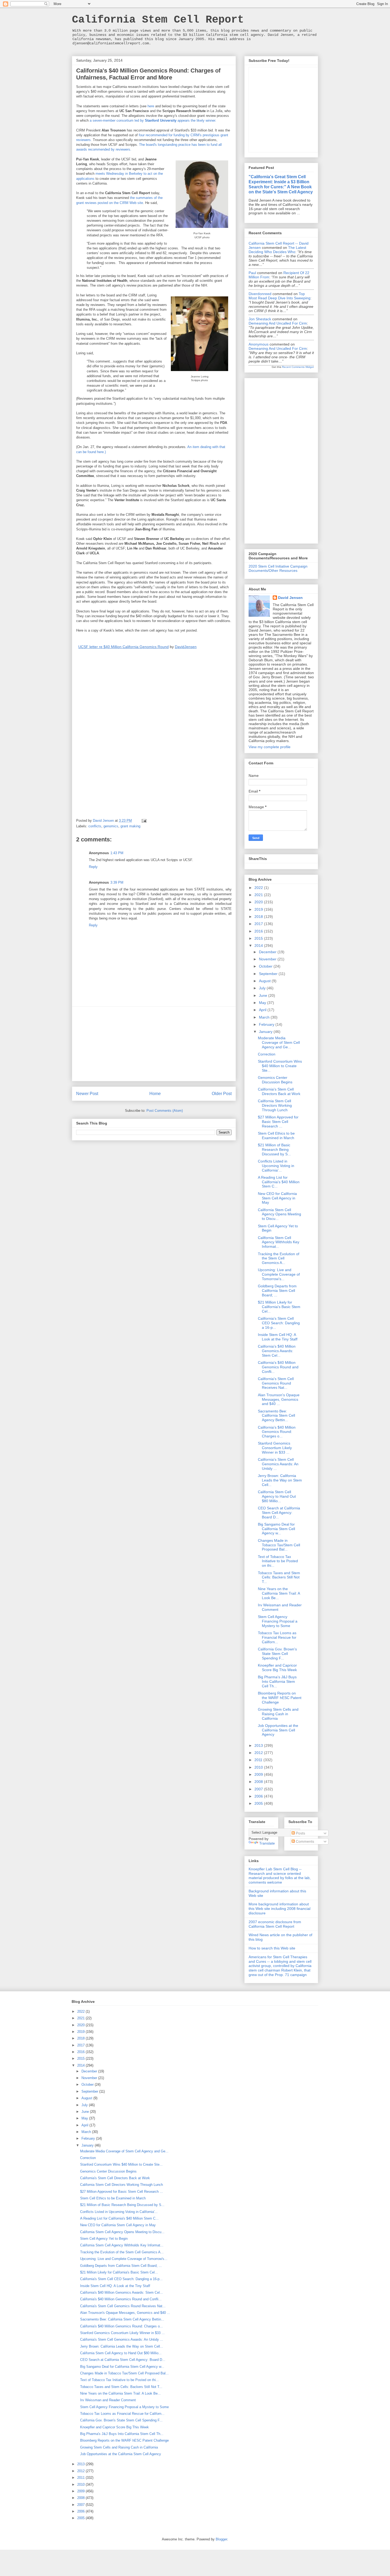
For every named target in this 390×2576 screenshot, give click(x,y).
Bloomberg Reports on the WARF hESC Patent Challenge (280, 1698)
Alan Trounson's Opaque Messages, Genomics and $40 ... (279, 1399)
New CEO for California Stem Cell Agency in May (277, 1198)
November (268, 959)
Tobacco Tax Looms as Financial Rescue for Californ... (277, 1637)
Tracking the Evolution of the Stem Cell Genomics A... (279, 1258)
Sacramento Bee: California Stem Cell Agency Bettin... (276, 1416)
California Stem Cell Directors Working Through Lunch (275, 1105)
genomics (111, 826)
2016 (259, 931)
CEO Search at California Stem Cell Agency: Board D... (279, 1513)
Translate (267, 1843)
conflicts (95, 826)
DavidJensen (186, 647)
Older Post (222, 1094)
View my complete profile (270, 747)
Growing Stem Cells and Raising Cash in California (278, 1714)
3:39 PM (117, 882)
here (151, 106)
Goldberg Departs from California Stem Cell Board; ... (277, 1291)
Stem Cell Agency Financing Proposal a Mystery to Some (278, 1621)
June (264, 995)
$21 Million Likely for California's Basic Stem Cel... (279, 1307)
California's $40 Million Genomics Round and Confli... (278, 1367)
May (263, 1003)
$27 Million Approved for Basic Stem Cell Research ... (278, 1122)
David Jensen (290, 598)
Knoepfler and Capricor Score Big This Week (277, 1668)
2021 (259, 895)
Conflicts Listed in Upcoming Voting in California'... (276, 1166)
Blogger (221, 2539)
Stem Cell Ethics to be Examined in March (276, 1136)
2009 (259, 1774)
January (266, 1032)
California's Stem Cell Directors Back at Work (279, 1091)
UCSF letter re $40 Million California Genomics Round (124, 647)
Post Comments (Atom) (165, 1111)
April (263, 1010)
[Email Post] (144, 821)
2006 (259, 1796)
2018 (259, 917)
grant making (130, 826)
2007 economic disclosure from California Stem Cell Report (275, 1924)
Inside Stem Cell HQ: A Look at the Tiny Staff (278, 1337)
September (269, 974)
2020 (259, 902)
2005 (259, 1803)
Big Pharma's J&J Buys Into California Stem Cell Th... (277, 1681)
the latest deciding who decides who (277, 250)
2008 (259, 1782)
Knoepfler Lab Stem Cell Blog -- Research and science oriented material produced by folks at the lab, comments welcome (280, 1876)
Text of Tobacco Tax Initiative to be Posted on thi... (278, 1561)
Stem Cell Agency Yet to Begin (104, 2239)
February (267, 1024)
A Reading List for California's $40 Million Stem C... (279, 1182)
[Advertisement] (154, 1044)
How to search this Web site (272, 1948)
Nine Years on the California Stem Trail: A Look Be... (279, 1593)
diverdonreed (260, 294)
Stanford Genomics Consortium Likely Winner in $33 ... (275, 1448)
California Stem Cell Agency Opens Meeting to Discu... (279, 1214)
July (263, 988)
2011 (259, 1760)
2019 (259, 909)
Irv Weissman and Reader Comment (108, 2400)
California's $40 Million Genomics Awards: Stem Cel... (277, 1351)
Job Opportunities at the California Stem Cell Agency (278, 1730)
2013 (259, 1745)
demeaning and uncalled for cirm (278, 323)
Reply (93, 867)
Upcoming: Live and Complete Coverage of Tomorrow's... (279, 1274)
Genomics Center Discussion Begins (275, 1080)
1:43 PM (117, 853)
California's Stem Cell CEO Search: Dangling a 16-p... (279, 1323)
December (268, 952)
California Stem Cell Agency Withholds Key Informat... (279, 1242)
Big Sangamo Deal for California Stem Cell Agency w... (276, 1529)
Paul (252, 273)
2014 (259, 946)
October (266, 966)
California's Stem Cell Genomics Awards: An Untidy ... (278, 1464)
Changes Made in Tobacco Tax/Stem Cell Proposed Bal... (279, 1545)
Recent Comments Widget (298, 367)
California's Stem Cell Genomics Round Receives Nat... (276, 1383)
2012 (259, 1753)
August (265, 981)
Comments (304, 1841)
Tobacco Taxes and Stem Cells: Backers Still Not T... (279, 1577)
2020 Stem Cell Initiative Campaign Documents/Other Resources (278, 569)
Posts (300, 1833)
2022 (259, 888)
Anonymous (259, 344)
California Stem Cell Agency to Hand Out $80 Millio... (277, 1496)
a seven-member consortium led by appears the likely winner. (153, 120)
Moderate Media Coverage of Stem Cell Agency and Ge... (279, 1042)
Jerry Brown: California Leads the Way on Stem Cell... (280, 1480)
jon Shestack (260, 319)
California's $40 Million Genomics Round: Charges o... (277, 1432)
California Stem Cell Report (158, 20)
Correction (267, 1054)
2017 (259, 924)
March (265, 1017)
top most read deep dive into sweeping (279, 296)
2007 (259, 1789)
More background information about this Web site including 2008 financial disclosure (279, 1909)
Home (155, 1094)
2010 (259, 1767)
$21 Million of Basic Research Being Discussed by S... (274, 1149)
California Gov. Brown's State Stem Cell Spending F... (277, 1654)
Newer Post (87, 1094)
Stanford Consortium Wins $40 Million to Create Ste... (280, 1066)
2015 (259, 938)
